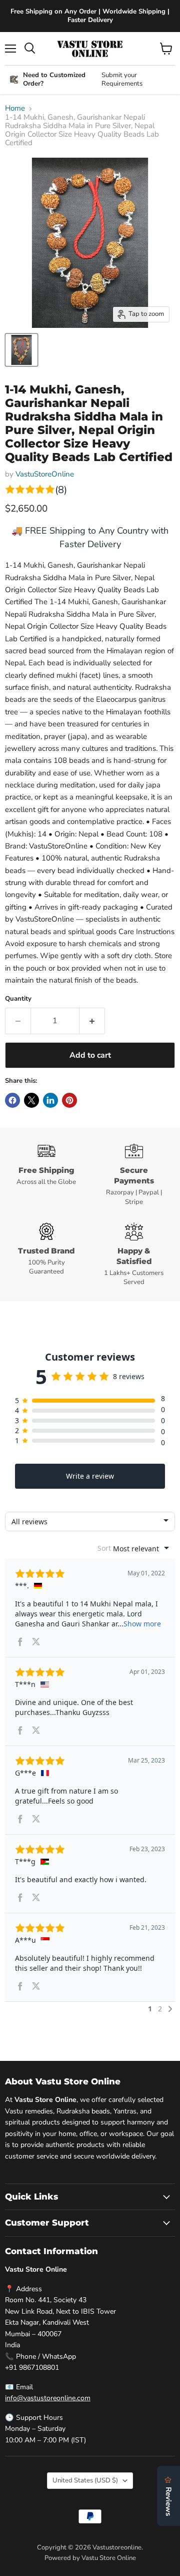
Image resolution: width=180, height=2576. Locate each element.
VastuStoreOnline (45, 474)
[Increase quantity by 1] (92, 1021)
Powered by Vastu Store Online (90, 2558)
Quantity (18, 999)
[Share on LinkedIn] (50, 1100)
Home (15, 108)
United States (85, 2480)
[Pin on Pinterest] (69, 1100)
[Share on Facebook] (12, 1100)
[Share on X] (31, 1100)
